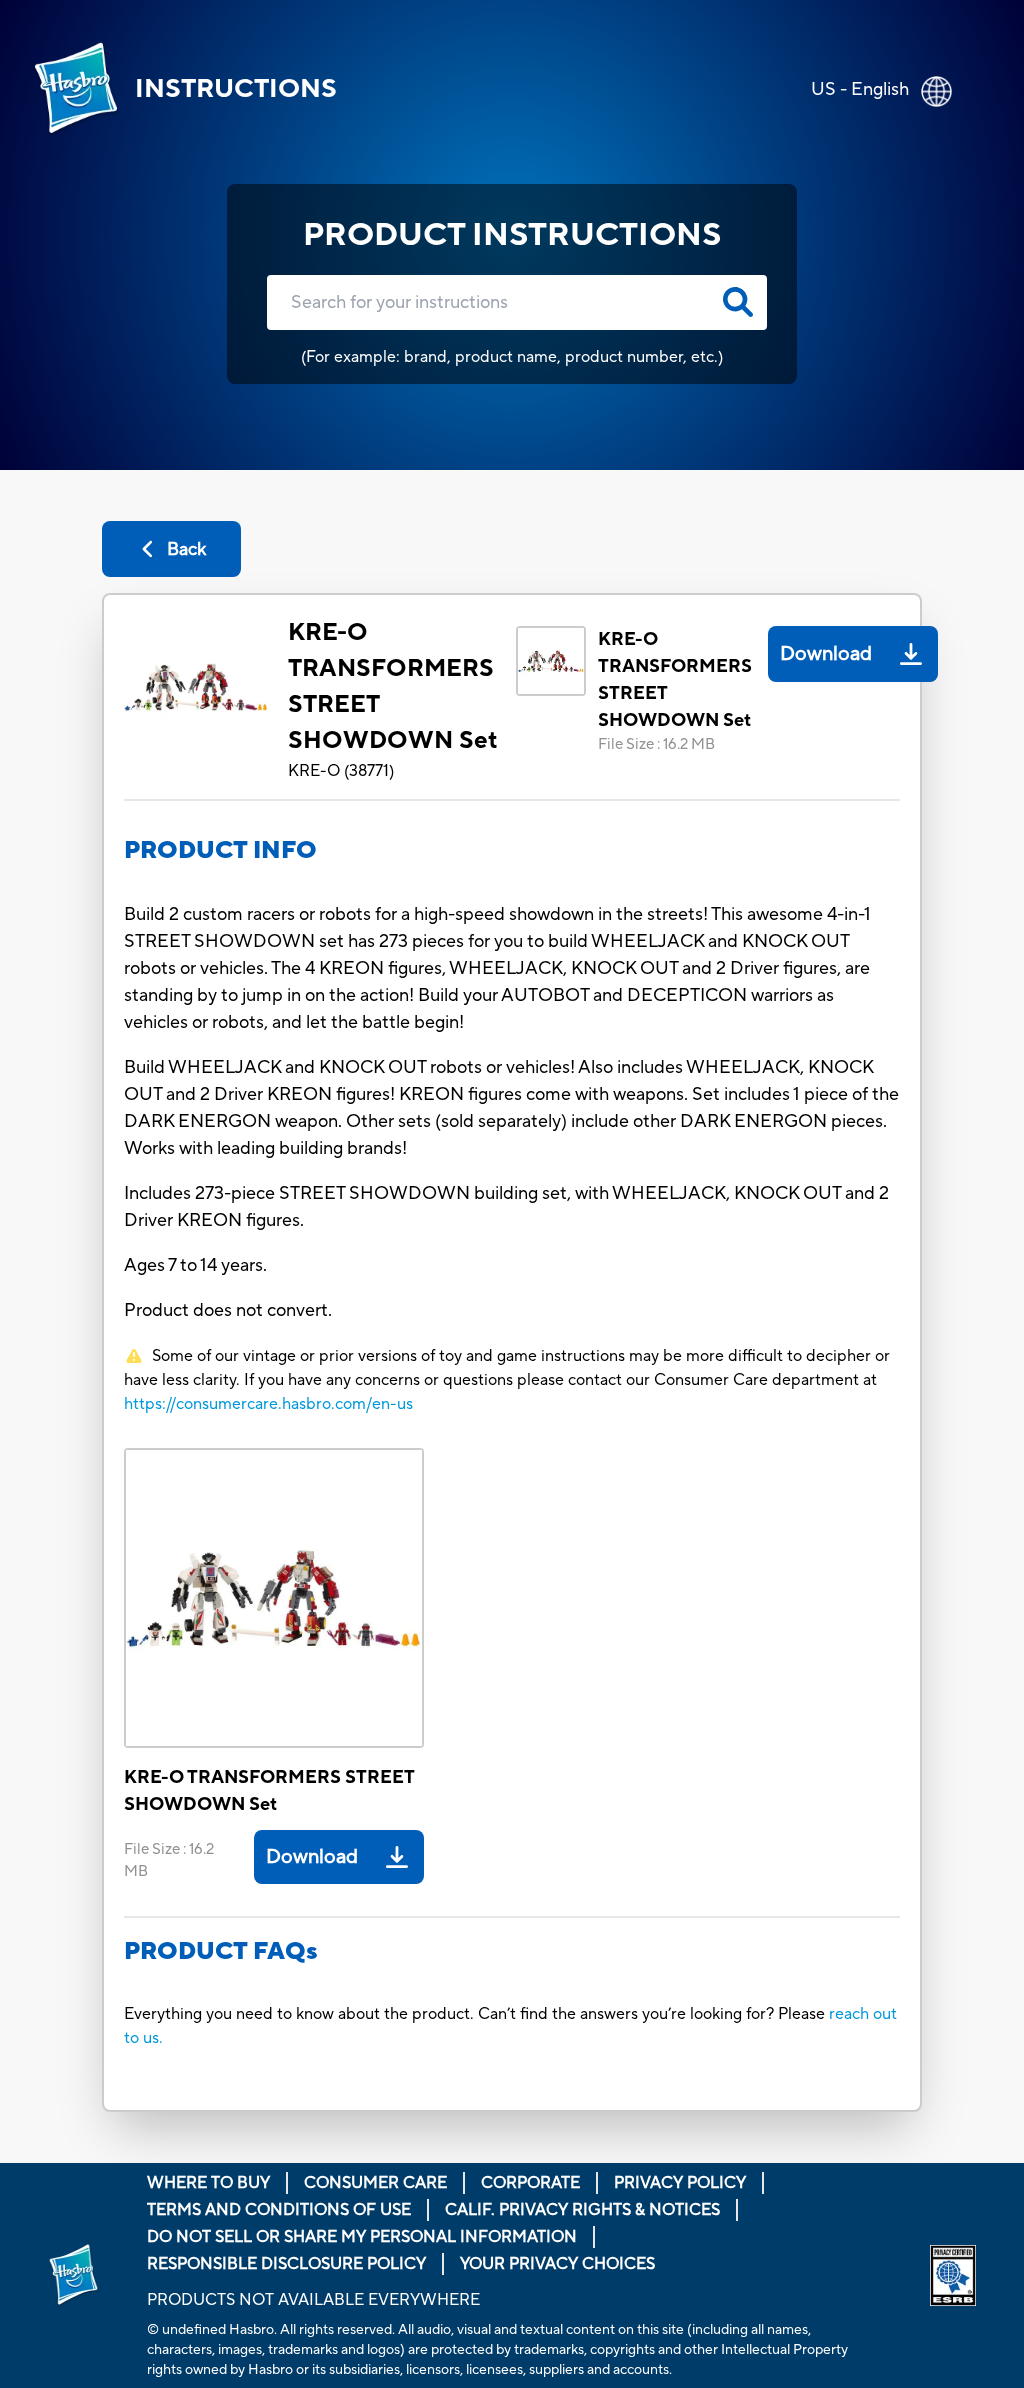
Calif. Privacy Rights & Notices (582, 2210)
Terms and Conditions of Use (279, 2210)
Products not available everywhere (313, 2300)
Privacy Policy (680, 2183)
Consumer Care (375, 2183)
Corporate (530, 2183)
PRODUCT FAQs (221, 1951)
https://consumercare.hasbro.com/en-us (268, 1404)
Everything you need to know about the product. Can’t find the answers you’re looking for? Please (476, 2014)
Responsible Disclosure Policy (286, 2264)
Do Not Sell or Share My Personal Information (362, 2237)
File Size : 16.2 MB (656, 744)
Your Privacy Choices (557, 2264)
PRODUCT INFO (220, 850)
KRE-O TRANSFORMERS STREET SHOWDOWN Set (392, 686)
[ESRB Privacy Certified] (953, 2275)
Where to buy (208, 2183)
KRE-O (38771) (341, 771)
